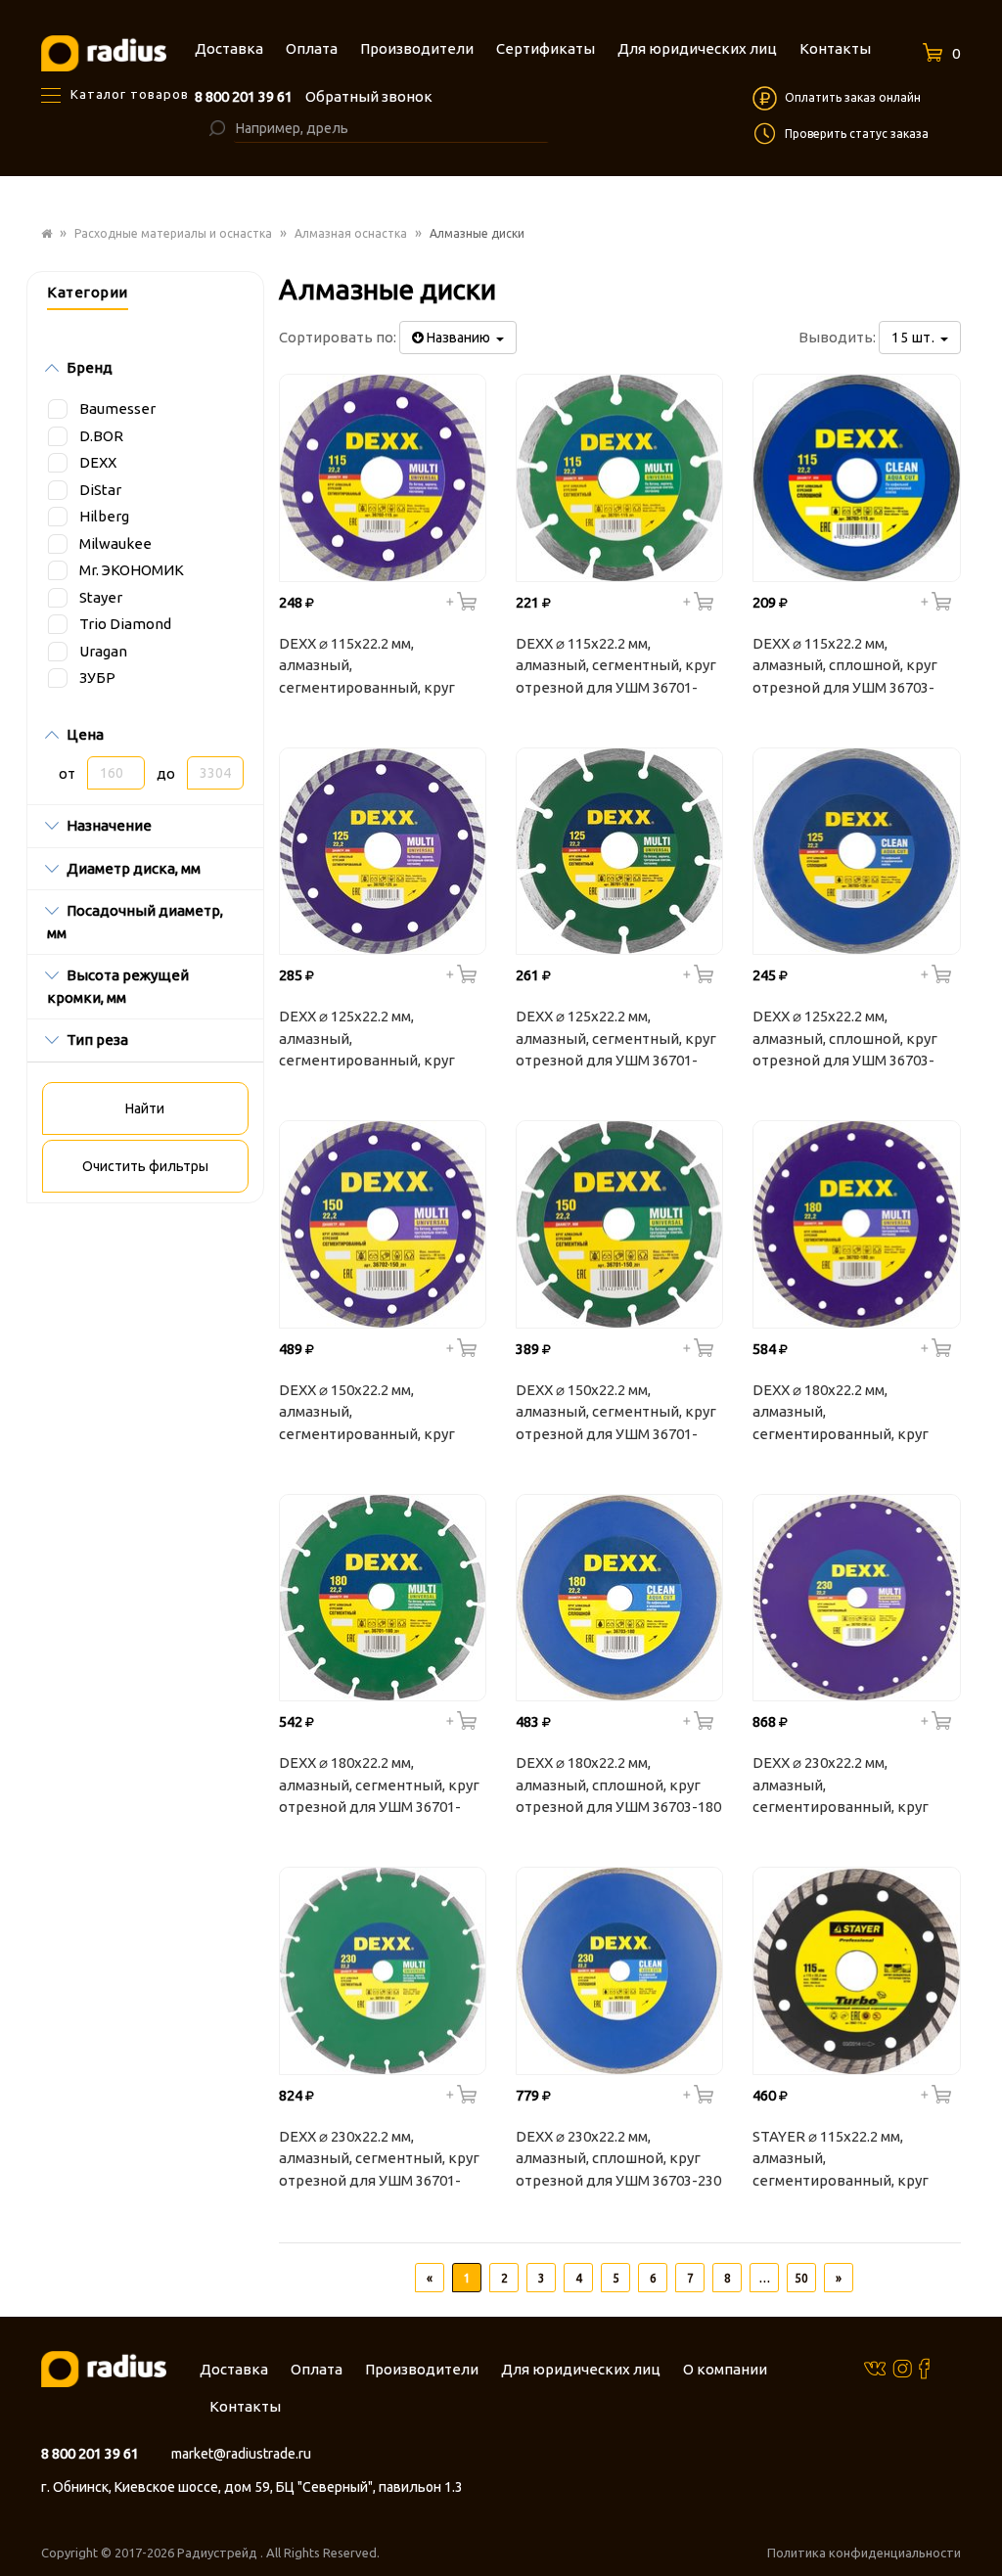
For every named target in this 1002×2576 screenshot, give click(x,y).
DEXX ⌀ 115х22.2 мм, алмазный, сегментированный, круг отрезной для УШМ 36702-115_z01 (370, 668)
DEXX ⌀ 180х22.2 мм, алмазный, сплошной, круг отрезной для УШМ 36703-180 (618, 1785)
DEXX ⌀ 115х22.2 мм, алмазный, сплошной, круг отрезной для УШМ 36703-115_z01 (845, 668)
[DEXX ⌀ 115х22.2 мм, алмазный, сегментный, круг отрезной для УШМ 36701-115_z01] (619, 477)
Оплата (317, 2369)
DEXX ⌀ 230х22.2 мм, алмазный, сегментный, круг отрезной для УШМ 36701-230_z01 (379, 2161)
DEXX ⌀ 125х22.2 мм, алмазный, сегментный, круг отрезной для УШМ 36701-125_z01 (616, 1041)
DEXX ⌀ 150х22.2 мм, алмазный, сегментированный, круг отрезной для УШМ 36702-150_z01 (370, 1415)
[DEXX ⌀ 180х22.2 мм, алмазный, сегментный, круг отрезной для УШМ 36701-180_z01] (383, 1598)
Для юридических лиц (581, 2369)
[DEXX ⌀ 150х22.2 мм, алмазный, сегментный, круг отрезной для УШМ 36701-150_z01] (619, 1224)
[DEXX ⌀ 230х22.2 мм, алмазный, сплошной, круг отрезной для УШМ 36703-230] (619, 1970)
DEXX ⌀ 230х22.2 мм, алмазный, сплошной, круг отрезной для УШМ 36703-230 (618, 2158)
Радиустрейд (219, 2553)
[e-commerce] (104, 52)
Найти (145, 1108)
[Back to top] (981, 2521)
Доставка (234, 2369)
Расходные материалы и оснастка (173, 233)
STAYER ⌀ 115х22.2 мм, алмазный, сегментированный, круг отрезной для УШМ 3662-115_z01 (841, 2161)
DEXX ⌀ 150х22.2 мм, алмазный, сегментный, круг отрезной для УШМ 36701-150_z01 (616, 1415)
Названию (460, 338)
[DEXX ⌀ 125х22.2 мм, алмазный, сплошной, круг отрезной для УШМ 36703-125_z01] (856, 851)
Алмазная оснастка (351, 233)
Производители (422, 2369)
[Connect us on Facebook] (924, 2368)
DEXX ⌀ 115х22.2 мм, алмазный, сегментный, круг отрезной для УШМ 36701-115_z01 (616, 668)
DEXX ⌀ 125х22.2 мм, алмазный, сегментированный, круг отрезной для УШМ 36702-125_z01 (370, 1041)
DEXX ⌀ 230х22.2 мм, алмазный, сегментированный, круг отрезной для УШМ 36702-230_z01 (843, 1787)
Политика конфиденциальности (864, 2553)
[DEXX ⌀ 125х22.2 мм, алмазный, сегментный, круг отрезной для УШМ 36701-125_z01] (619, 851)
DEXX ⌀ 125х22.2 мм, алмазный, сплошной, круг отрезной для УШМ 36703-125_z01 (845, 1041)
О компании (725, 2369)
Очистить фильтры (145, 1166)
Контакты (245, 2406)
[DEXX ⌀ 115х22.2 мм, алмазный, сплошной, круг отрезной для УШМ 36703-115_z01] (856, 477)
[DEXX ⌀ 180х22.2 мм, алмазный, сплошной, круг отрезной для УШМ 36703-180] (619, 1598)
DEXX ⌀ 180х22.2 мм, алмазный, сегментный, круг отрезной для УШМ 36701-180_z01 (379, 1787)
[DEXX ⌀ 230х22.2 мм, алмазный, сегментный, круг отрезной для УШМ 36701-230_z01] (383, 1970)
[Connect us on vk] (875, 2367)
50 (801, 2278)
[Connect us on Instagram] (902, 2368)
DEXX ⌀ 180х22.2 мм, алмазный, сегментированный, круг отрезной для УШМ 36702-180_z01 (843, 1415)
